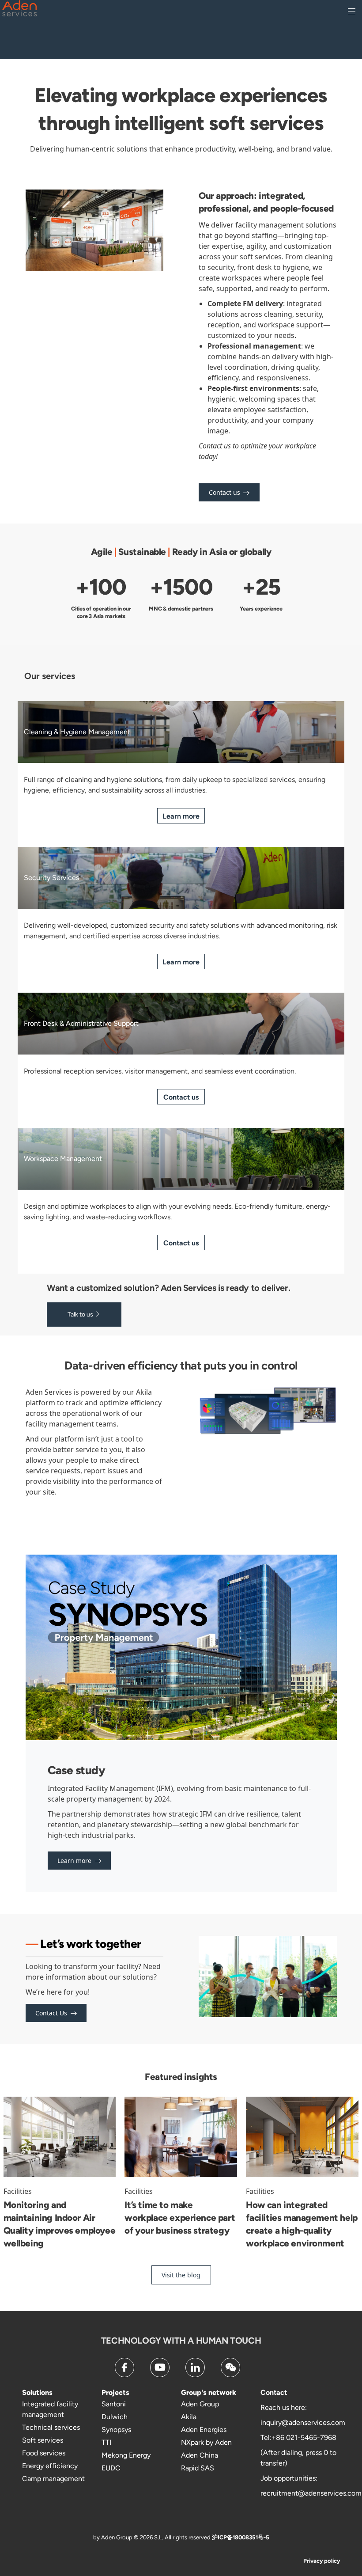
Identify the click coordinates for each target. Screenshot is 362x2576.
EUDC (111, 2468)
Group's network (209, 2392)
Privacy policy (322, 2561)
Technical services (51, 2427)
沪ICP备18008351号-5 (241, 2537)
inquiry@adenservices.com (303, 2422)
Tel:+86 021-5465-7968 (298, 2438)
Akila (189, 2417)
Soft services (43, 2440)
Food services (44, 2453)
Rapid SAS (198, 2468)
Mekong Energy (126, 2455)
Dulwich (115, 2417)
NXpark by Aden (206, 2442)
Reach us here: (284, 2407)
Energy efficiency (50, 2466)
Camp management (53, 2479)
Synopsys (116, 2430)
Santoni (114, 2404)
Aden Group (200, 2404)
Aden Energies (204, 2430)
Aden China (200, 2455)
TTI (106, 2442)
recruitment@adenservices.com (311, 2493)
